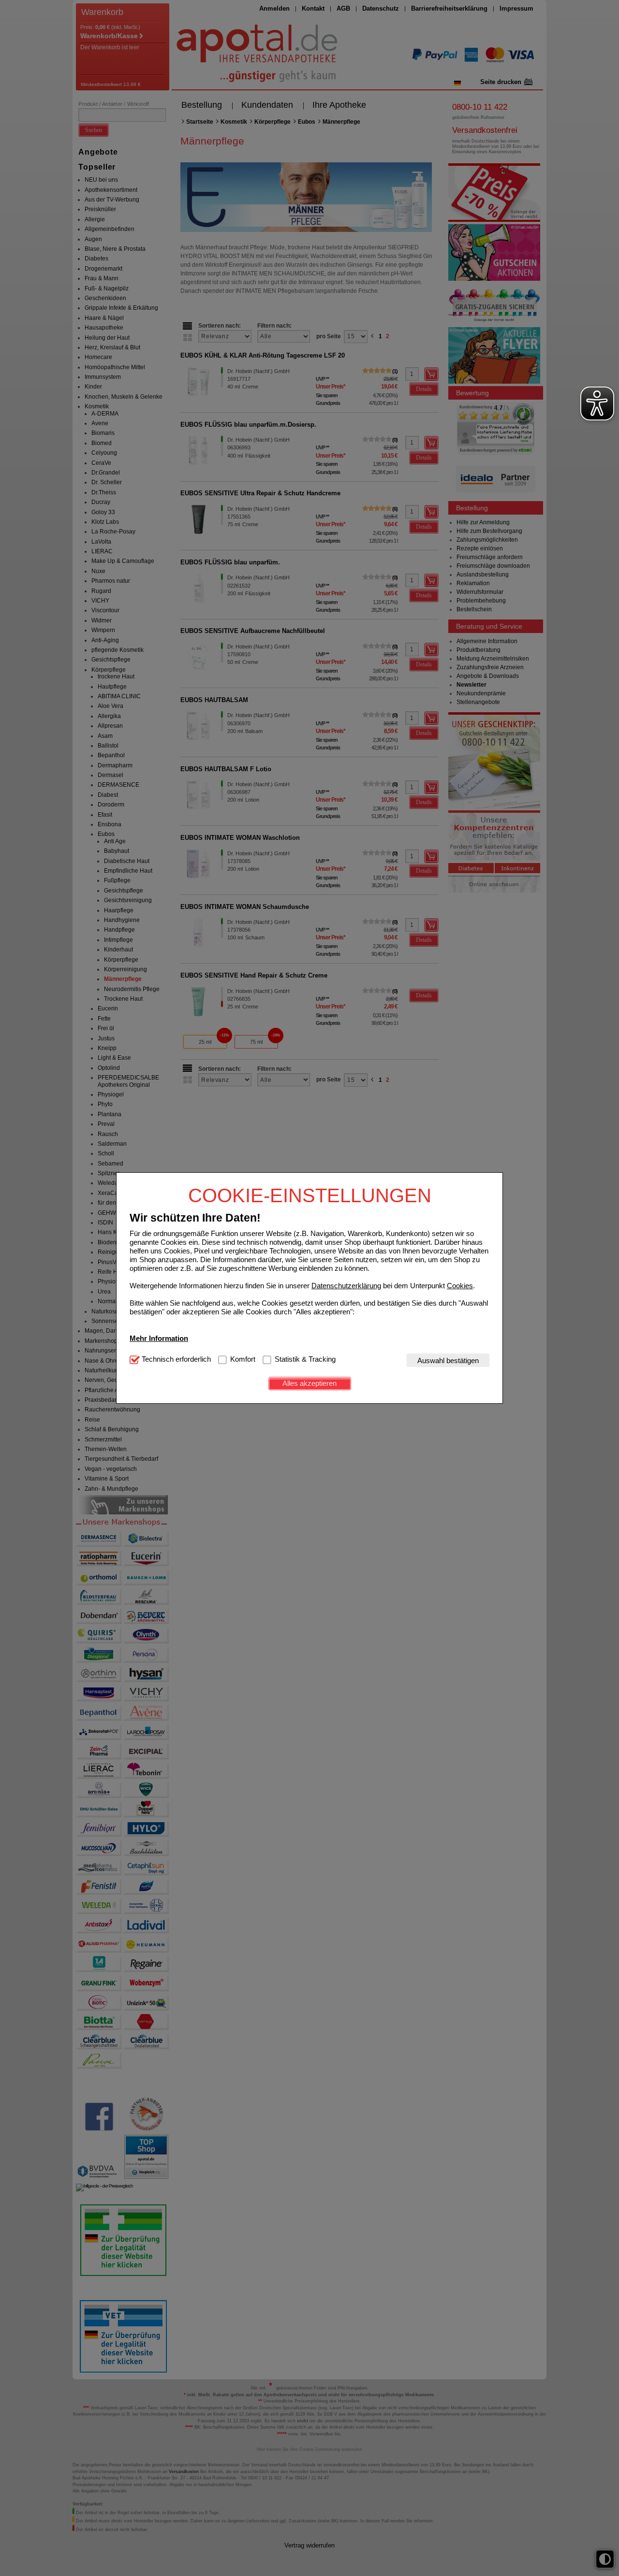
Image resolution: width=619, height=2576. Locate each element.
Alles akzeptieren (309, 1383)
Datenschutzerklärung (346, 1285)
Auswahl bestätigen (448, 1360)
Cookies (460, 1285)
